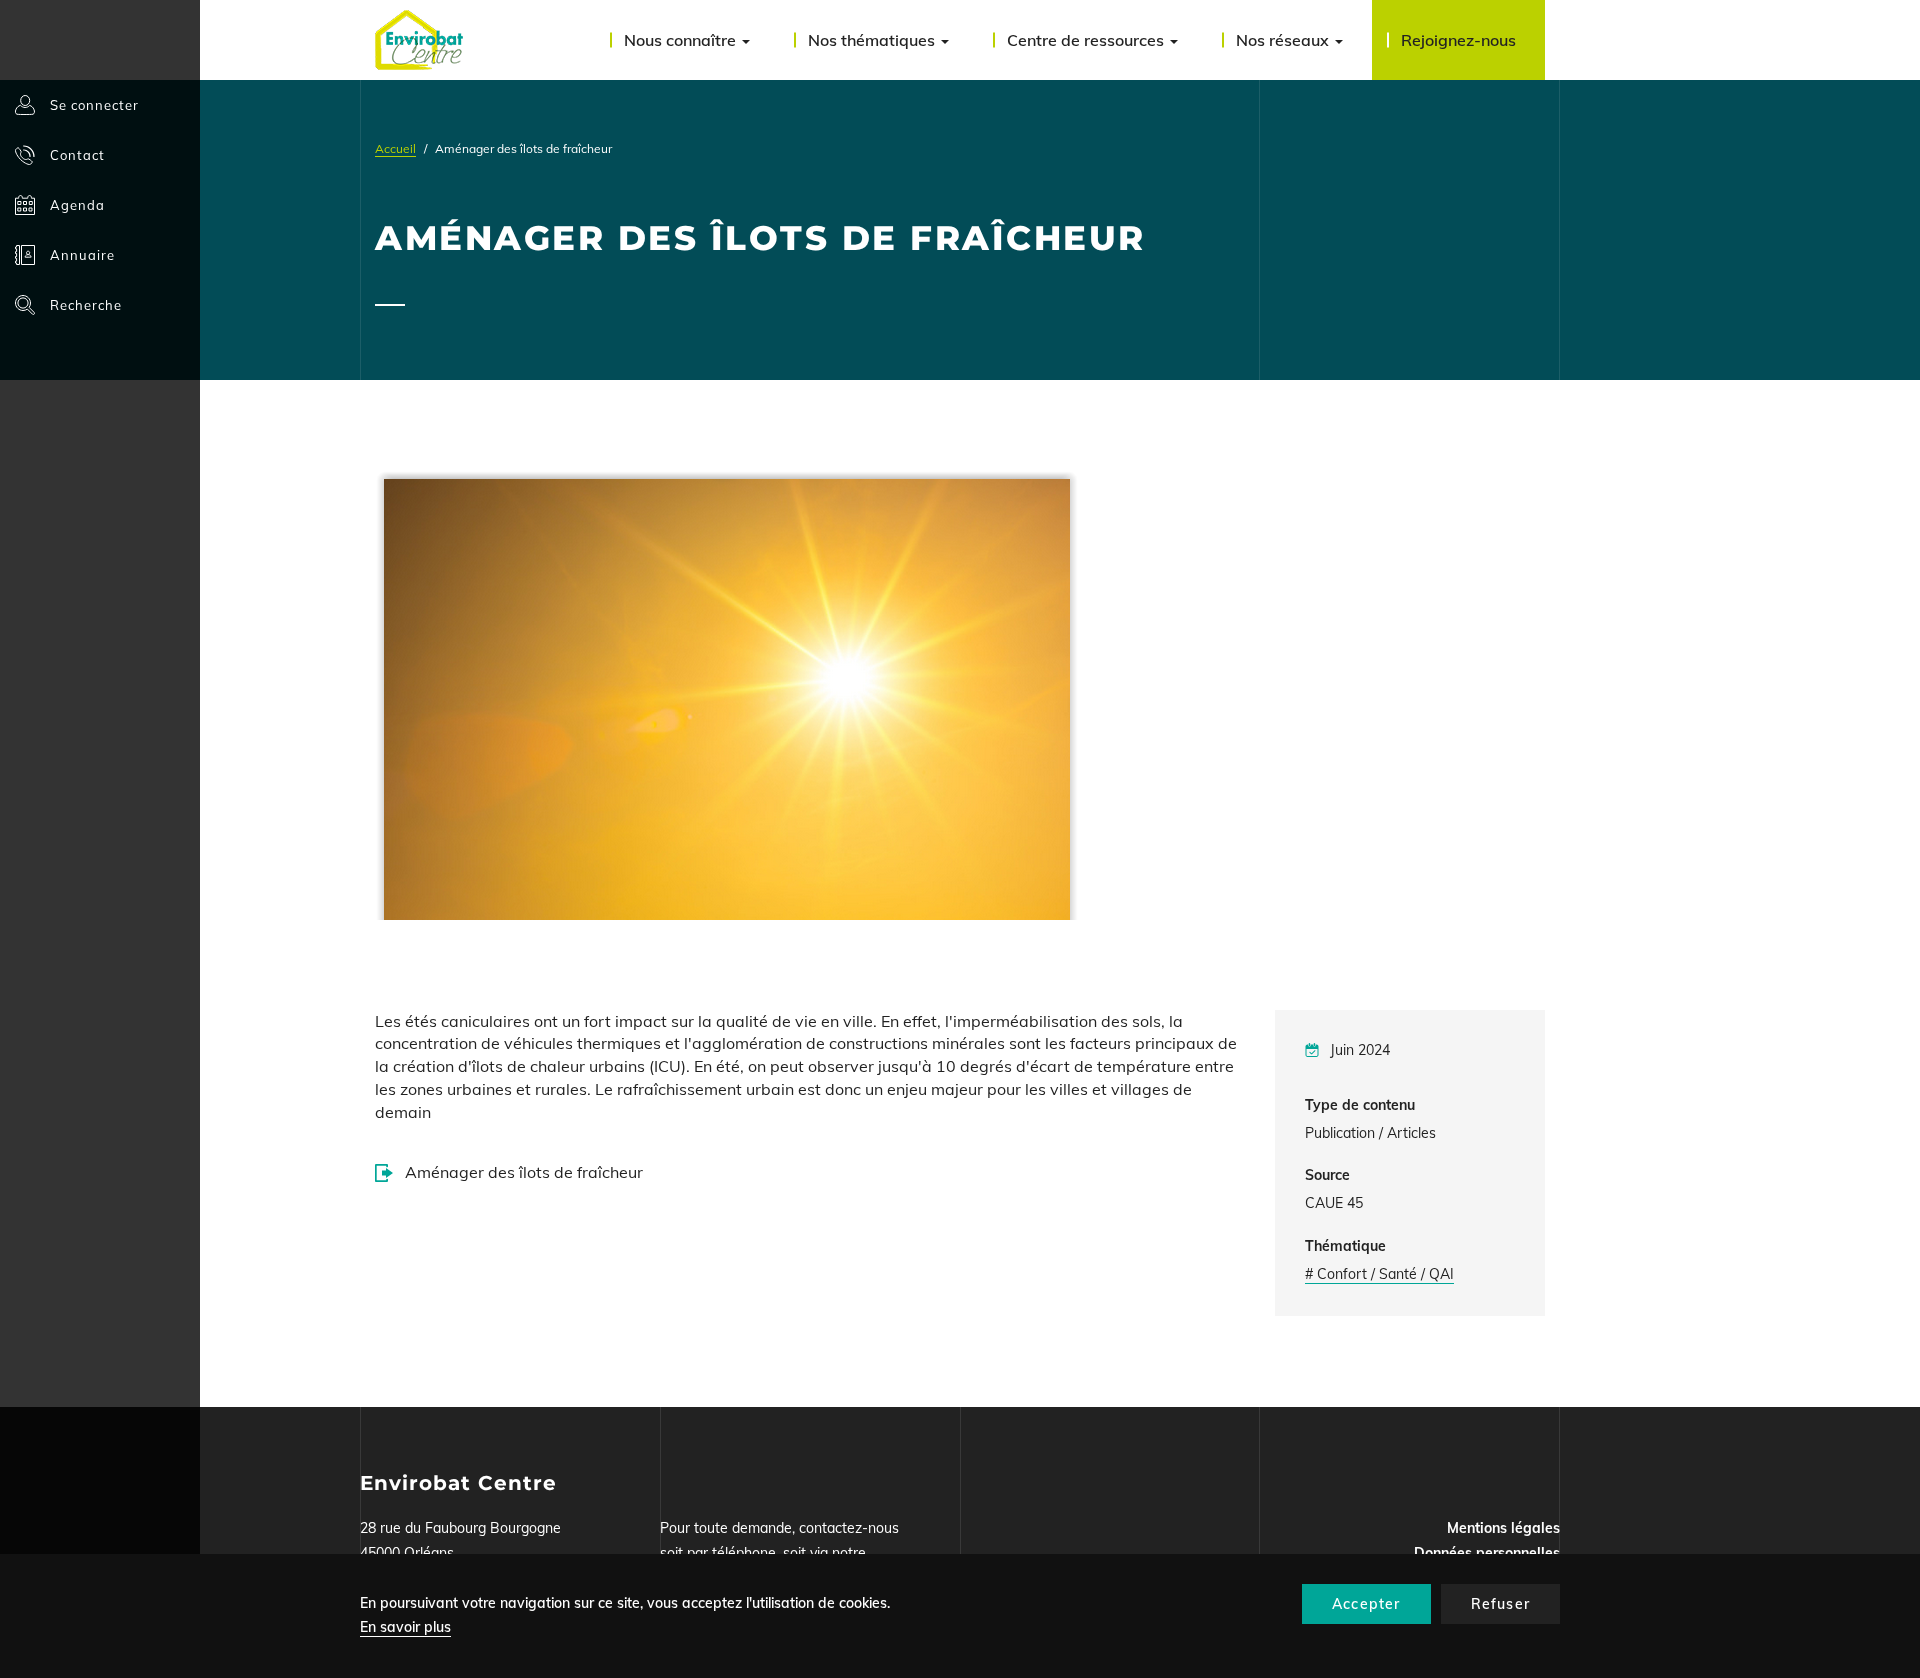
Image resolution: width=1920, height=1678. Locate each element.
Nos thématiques (873, 40)
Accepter (1366, 1604)
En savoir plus (405, 1627)
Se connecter (94, 105)
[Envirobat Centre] (419, 40)
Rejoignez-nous (1458, 40)
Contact (77, 155)
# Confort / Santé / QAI (1379, 1274)
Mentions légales (1503, 1528)
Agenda (77, 205)
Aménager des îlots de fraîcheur (524, 1172)
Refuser (1500, 1604)
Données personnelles (1487, 1553)
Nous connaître (682, 40)
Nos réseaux (1284, 40)
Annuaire (82, 255)
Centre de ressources (1087, 40)
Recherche (86, 305)
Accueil (395, 148)
